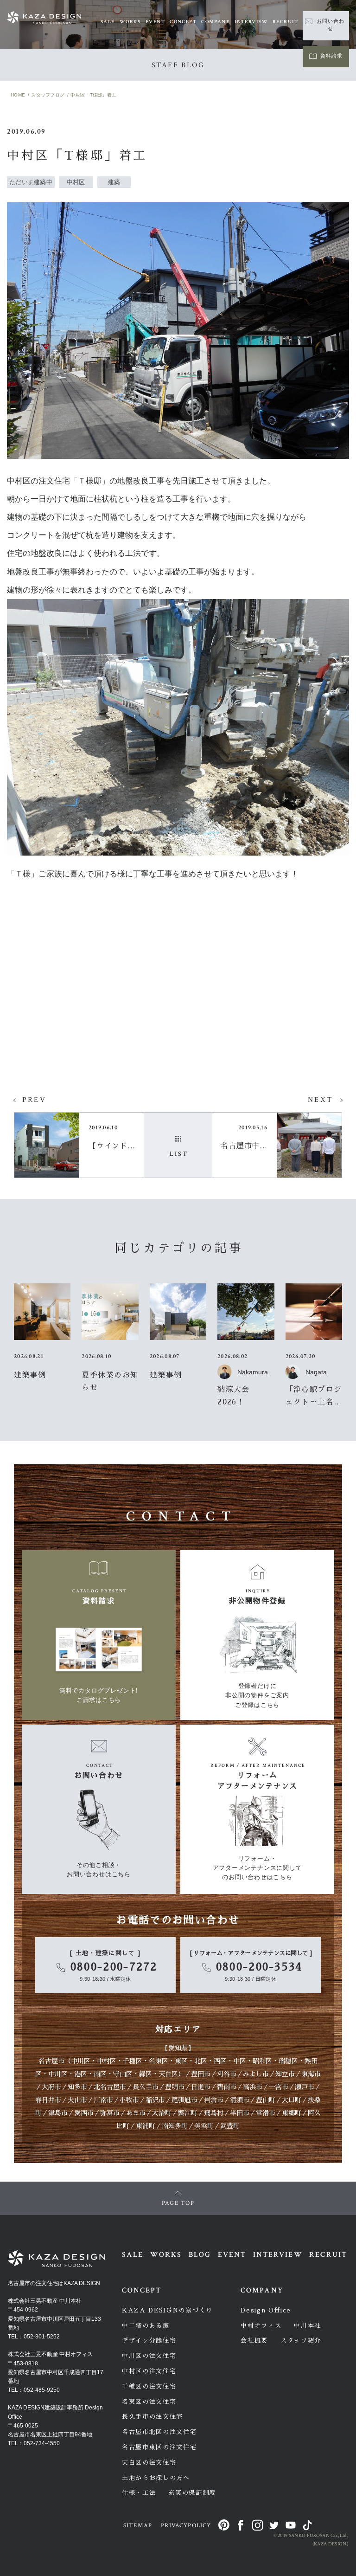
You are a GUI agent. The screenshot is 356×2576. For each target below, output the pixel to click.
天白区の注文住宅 (149, 2463)
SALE (108, 22)
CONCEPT (183, 22)
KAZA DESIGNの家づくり (167, 2310)
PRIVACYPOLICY (186, 2526)
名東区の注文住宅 (149, 2402)
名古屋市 (51, 2061)
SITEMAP (138, 2526)
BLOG (200, 2255)
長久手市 (146, 2087)
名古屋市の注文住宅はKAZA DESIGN (54, 2283)
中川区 (81, 2061)
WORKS (130, 22)
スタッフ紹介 (301, 2341)
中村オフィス (261, 2326)
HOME (18, 95)
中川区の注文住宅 (149, 2356)
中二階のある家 (146, 2326)
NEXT (320, 1100)
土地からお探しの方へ (156, 2478)
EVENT (155, 22)
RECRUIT (285, 22)
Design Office (266, 2310)
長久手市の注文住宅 (153, 2417)
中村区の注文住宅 (149, 2371)
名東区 (159, 2061)
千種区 (133, 2061)
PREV (34, 1100)
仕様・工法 (139, 2493)
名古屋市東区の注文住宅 (159, 2447)
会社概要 (254, 2341)
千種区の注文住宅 (149, 2386)
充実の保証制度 (192, 2493)
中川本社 (308, 2326)
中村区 (107, 2061)
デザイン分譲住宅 (149, 2341)
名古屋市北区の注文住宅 (159, 2432)
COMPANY (216, 22)
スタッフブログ (48, 95)
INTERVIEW (251, 22)
